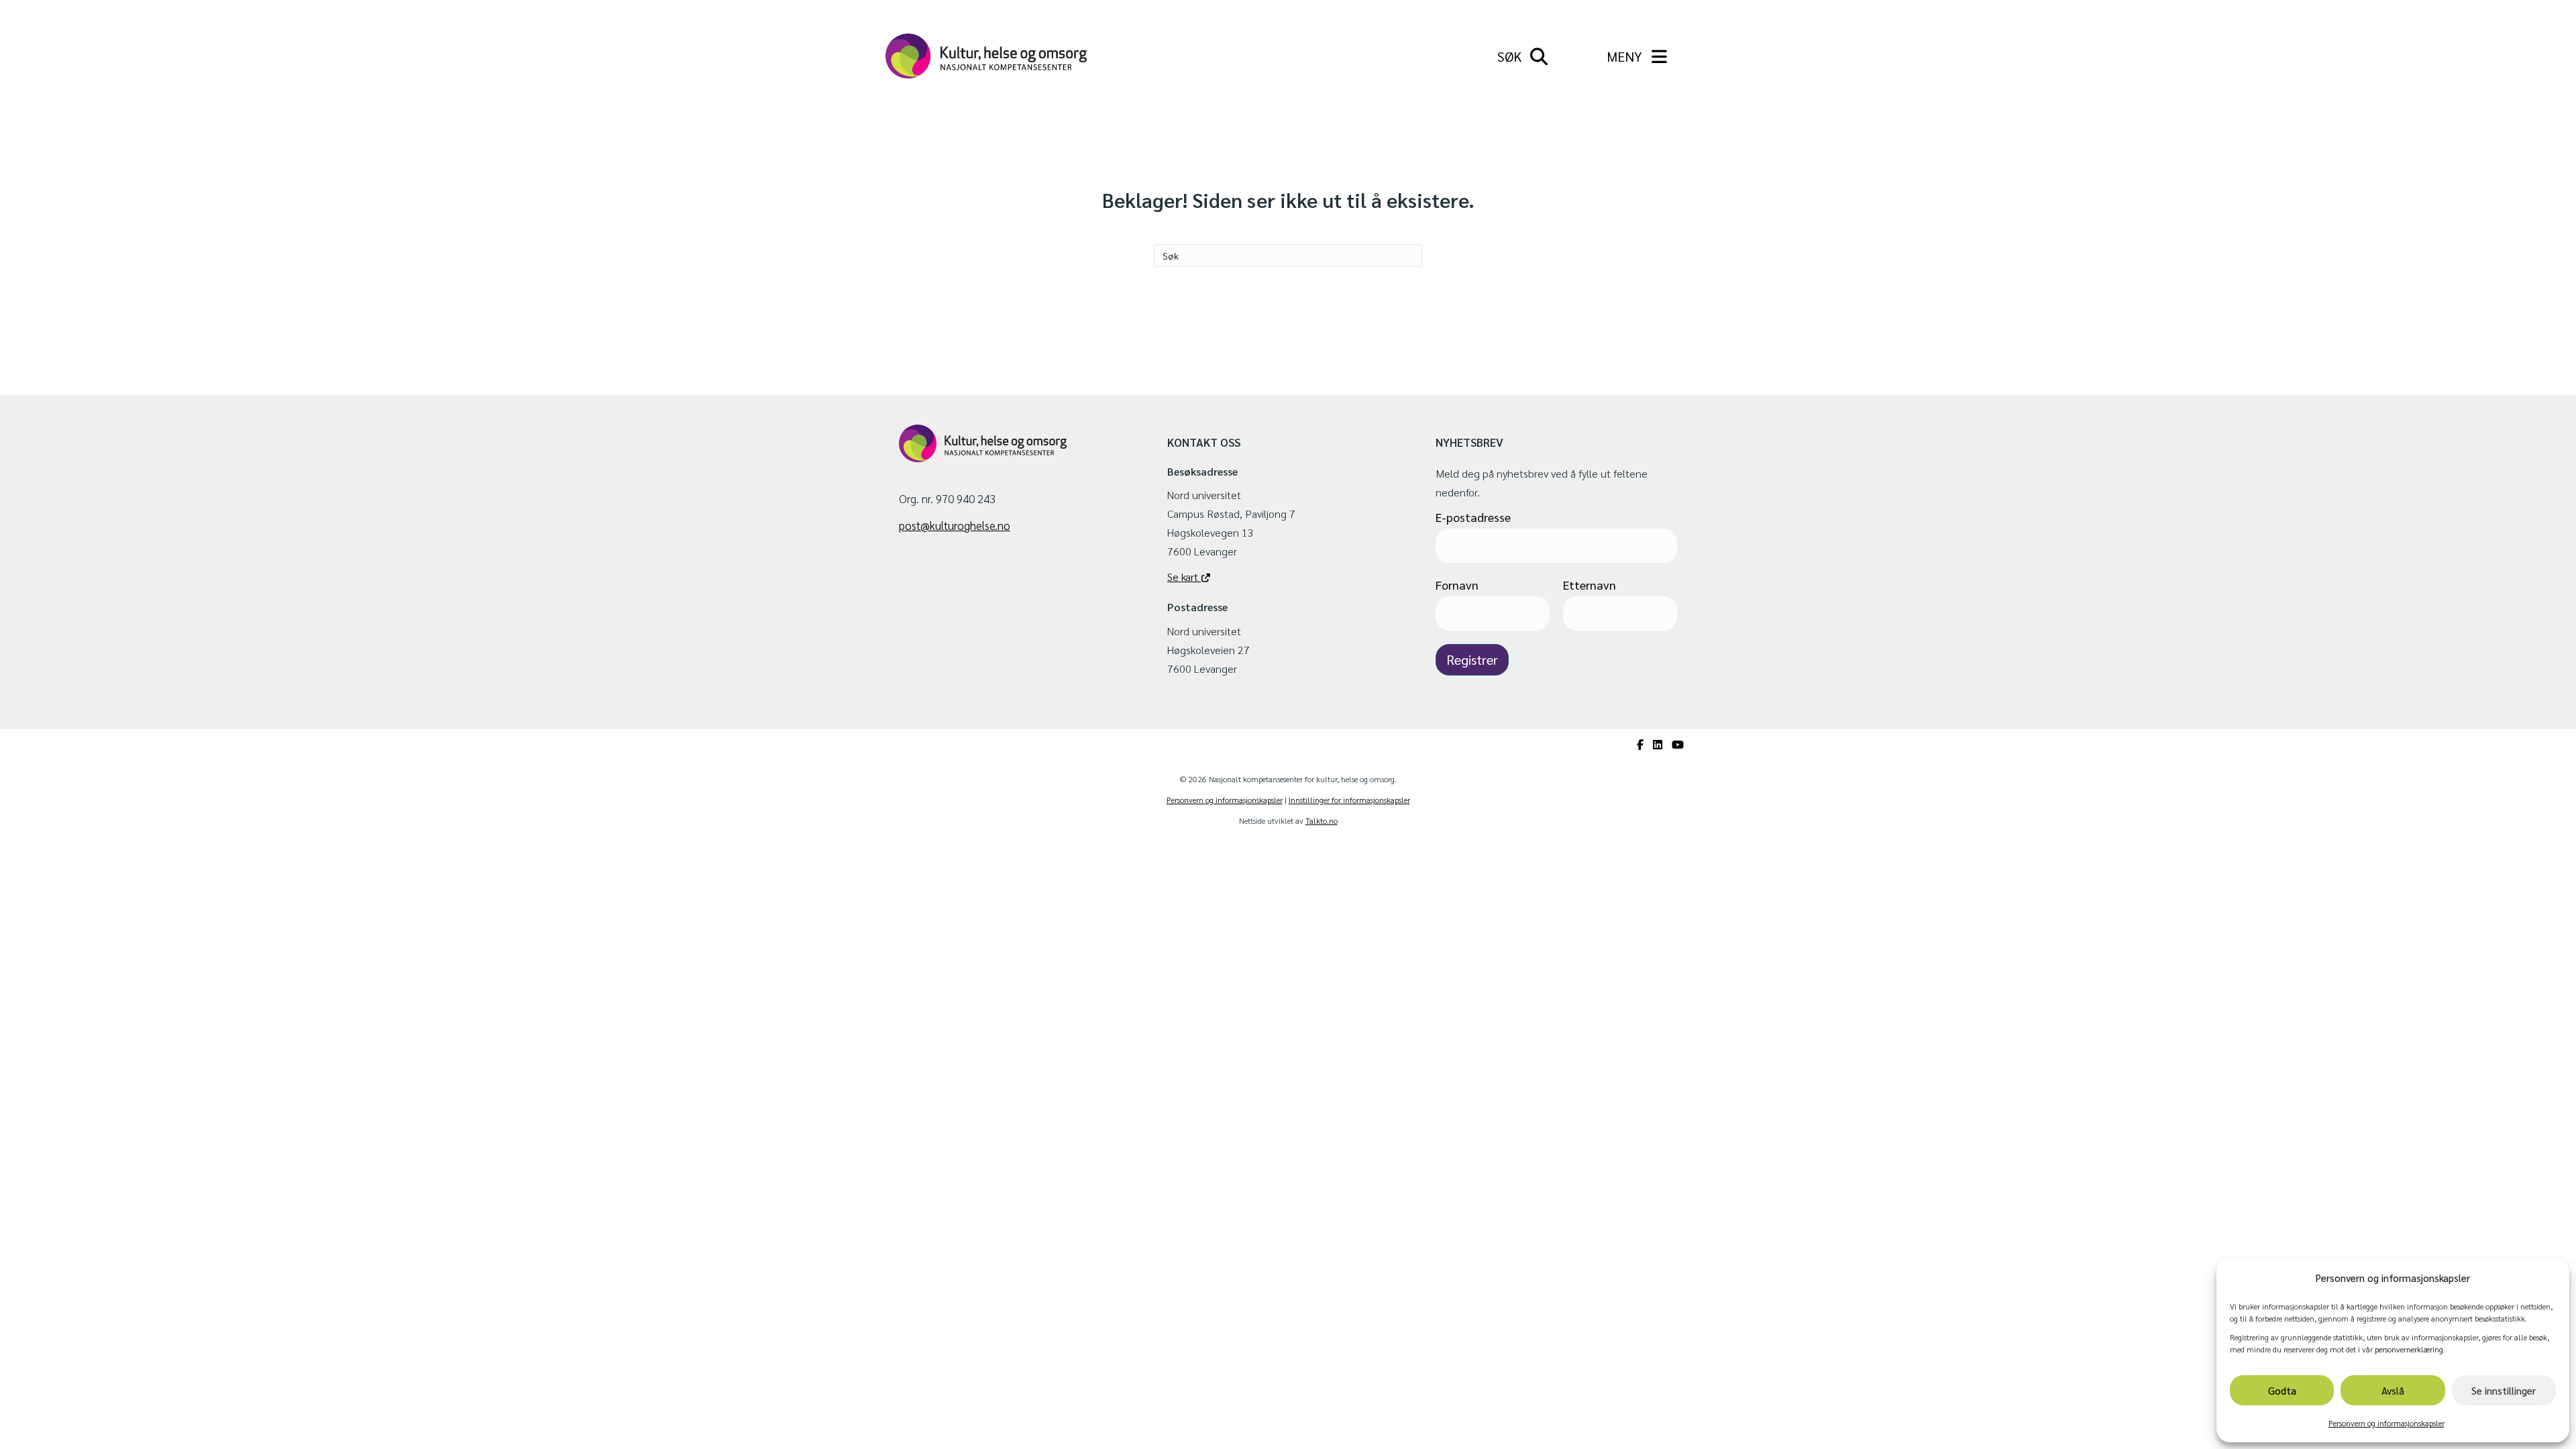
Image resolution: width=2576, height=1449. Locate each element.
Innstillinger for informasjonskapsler (1349, 800)
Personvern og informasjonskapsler (2386, 1423)
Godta (2282, 1390)
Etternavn (1590, 585)
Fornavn (1457, 585)
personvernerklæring (2409, 1349)
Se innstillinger (2504, 1390)
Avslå (2393, 1390)
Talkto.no (1322, 820)
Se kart (1184, 577)
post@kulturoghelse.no (955, 525)
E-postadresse (1473, 517)
